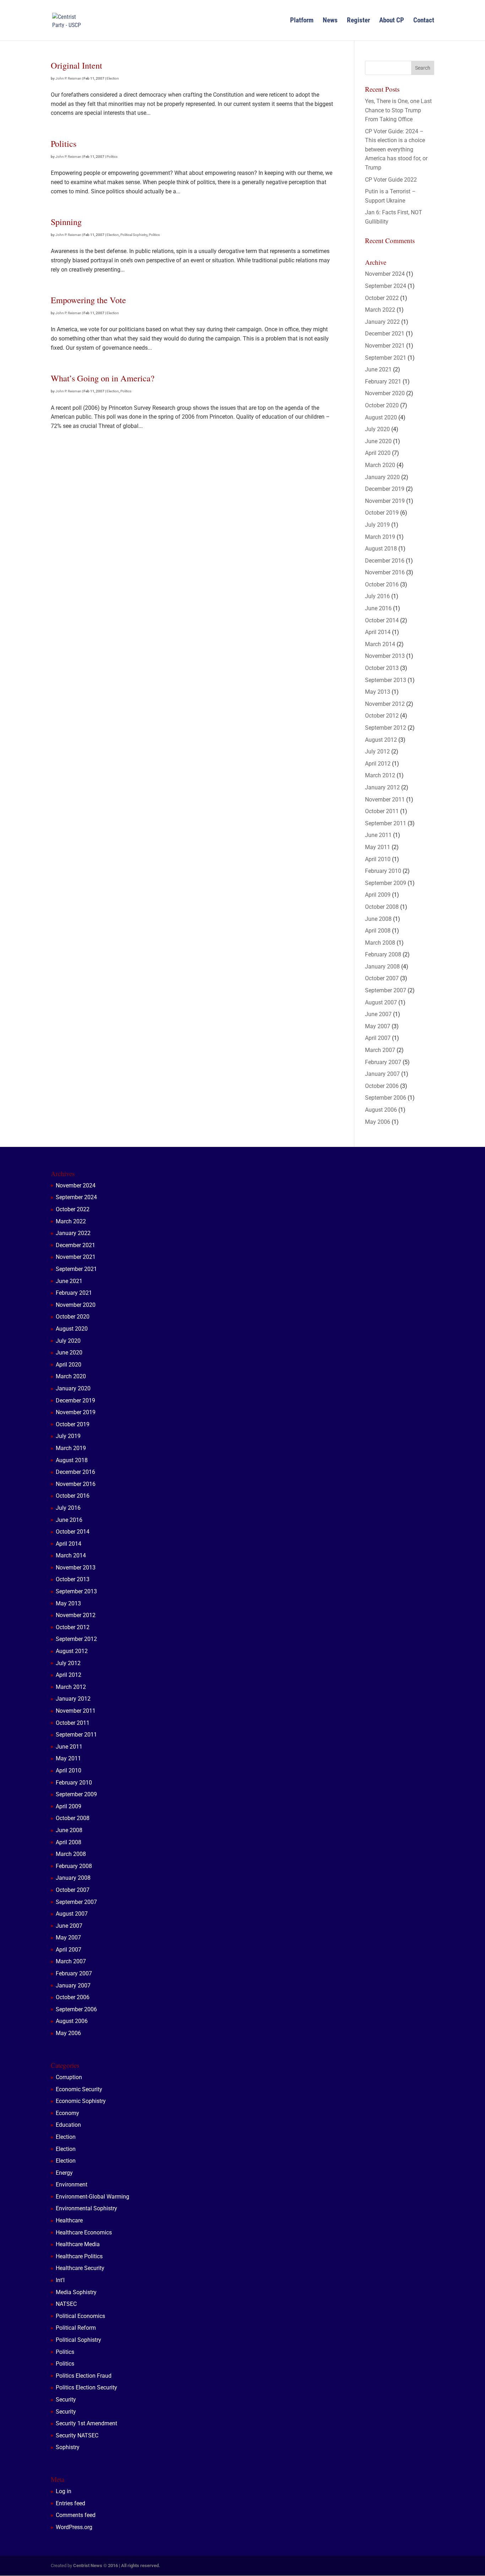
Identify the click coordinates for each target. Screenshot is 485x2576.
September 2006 (386, 1098)
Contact (424, 21)
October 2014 (382, 620)
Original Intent (77, 65)
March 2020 (380, 465)
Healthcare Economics (84, 2232)
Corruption (69, 2077)
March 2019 (380, 537)
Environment (72, 2185)
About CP (392, 21)
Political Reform (76, 2328)
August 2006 (381, 1110)
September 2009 (386, 883)
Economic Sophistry (81, 2101)
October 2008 (382, 907)
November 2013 (385, 656)
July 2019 (377, 525)
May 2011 (378, 847)
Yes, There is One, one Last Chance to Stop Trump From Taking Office (398, 110)
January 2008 (382, 967)
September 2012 (386, 728)
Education (68, 2125)
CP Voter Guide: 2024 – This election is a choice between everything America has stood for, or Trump (396, 149)
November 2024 (385, 274)
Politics (64, 143)
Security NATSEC (77, 2435)
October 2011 (382, 811)
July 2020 (377, 429)
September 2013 (386, 680)
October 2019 (382, 513)
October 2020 (382, 405)
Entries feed (70, 2503)
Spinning (66, 222)
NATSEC (66, 2304)
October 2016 (382, 584)
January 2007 (382, 1074)
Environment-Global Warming (92, 2197)
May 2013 (378, 692)
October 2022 (382, 298)
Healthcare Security (80, 2268)
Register (358, 21)
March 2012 (380, 775)
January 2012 (382, 787)
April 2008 (378, 931)
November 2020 (385, 393)
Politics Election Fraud (84, 2376)
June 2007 (378, 1014)
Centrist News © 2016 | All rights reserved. (117, 2566)
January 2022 (382, 322)
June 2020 (378, 441)
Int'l (60, 2280)
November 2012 (385, 704)
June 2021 (378, 369)
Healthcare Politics (79, 2256)
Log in (64, 2491)
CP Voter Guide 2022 (391, 180)
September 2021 (386, 358)
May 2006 (378, 1122)
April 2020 (378, 453)
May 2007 (378, 1026)
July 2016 (377, 596)
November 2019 (385, 501)
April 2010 (378, 859)
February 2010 (383, 871)
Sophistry (68, 2447)
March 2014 (380, 644)
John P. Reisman (68, 78)
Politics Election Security (86, 2387)
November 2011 (385, 799)
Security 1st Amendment (86, 2423)
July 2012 (377, 752)
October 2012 (382, 716)
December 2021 (385, 334)
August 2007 (381, 1002)
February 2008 (383, 954)
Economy (67, 2113)
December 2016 (385, 561)
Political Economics (80, 2316)
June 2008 (378, 919)
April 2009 (378, 895)
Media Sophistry (76, 2292)
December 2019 (385, 489)
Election (113, 78)
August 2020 (381, 417)
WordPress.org (74, 2527)
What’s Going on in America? (103, 378)
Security (66, 2400)
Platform (302, 21)
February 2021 (383, 382)
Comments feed (76, 2515)
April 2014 (378, 632)
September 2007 (386, 990)
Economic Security (79, 2089)
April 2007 (378, 1038)
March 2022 (380, 310)
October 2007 (382, 978)
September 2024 (386, 286)
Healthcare (69, 2220)
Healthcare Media (78, 2244)
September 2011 (386, 823)
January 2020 (382, 477)
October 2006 (382, 1086)
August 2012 (381, 740)
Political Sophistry (134, 235)
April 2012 (378, 764)
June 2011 (378, 835)
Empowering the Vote (88, 300)
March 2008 (380, 943)
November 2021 (385, 346)
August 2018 (381, 549)
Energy (64, 2173)
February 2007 (383, 1062)
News (330, 21)
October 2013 (382, 668)
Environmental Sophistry (86, 2208)
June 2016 (378, 608)
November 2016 (385, 572)
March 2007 (380, 1050)
